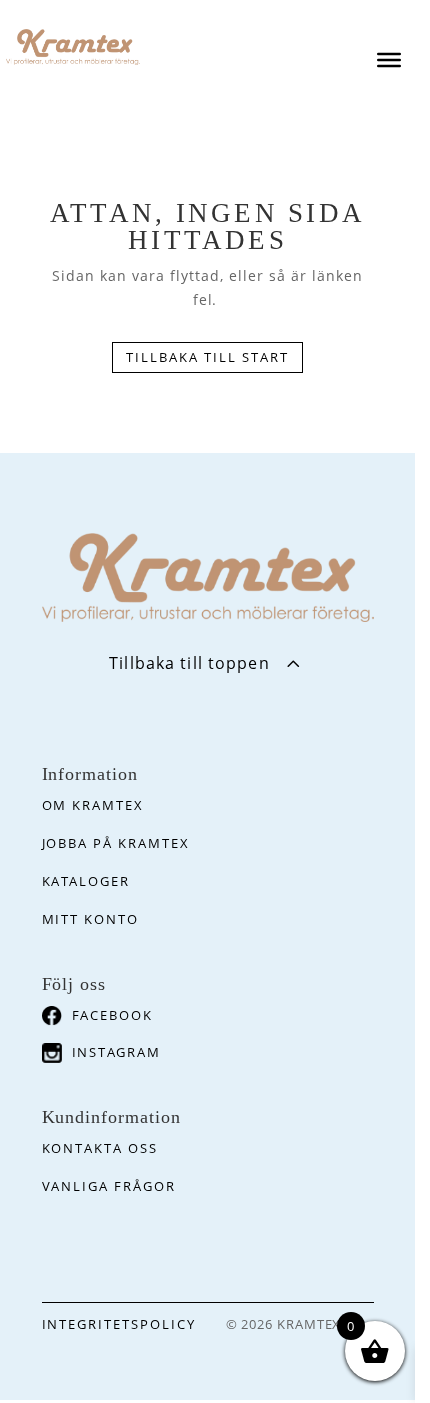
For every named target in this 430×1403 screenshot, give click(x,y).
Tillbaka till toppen (189, 663)
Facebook (113, 1015)
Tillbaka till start (207, 357)
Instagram (117, 1052)
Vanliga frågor (109, 1186)
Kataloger (86, 881)
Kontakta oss (100, 1148)
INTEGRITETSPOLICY (119, 1324)
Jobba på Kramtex (116, 843)
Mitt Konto (91, 919)
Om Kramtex (93, 805)
